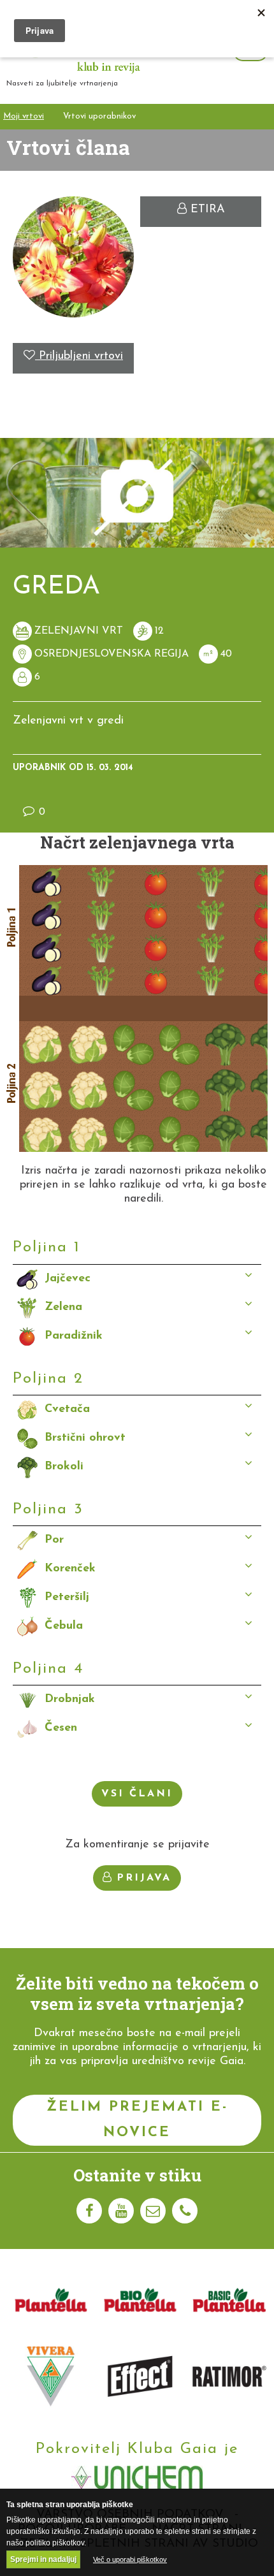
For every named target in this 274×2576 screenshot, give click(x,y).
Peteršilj (67, 1597)
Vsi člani (137, 1794)
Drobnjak (70, 1699)
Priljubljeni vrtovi (79, 356)
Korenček (70, 1569)
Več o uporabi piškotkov (130, 2559)
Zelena (63, 1307)
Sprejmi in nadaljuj (43, 2559)
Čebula (64, 1626)
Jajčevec (68, 1279)
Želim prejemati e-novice (137, 2120)
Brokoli (64, 1467)
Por (54, 1540)
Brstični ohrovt (85, 1438)
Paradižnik (74, 1336)
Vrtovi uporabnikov (99, 116)
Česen (61, 1728)
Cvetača (67, 1409)
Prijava (144, 1878)
